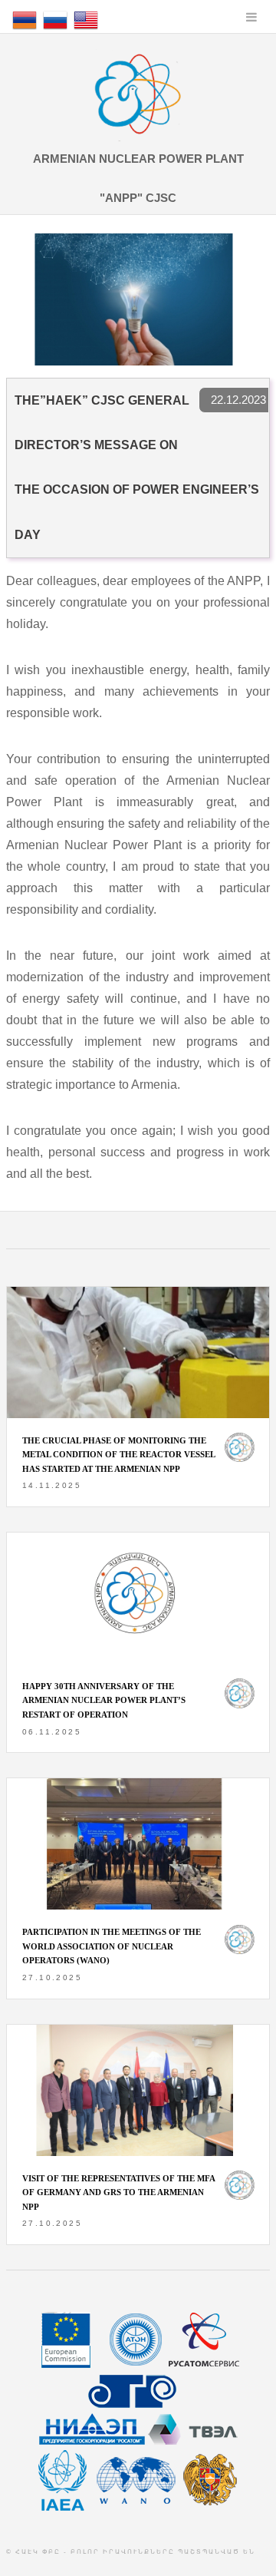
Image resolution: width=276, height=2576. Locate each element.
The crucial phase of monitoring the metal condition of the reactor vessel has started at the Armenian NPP (118, 1455)
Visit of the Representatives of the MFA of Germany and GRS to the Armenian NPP (118, 2192)
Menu (251, 17)
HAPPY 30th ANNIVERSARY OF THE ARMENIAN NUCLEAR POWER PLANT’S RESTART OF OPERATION (104, 1700)
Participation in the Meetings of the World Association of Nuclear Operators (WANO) (112, 1946)
